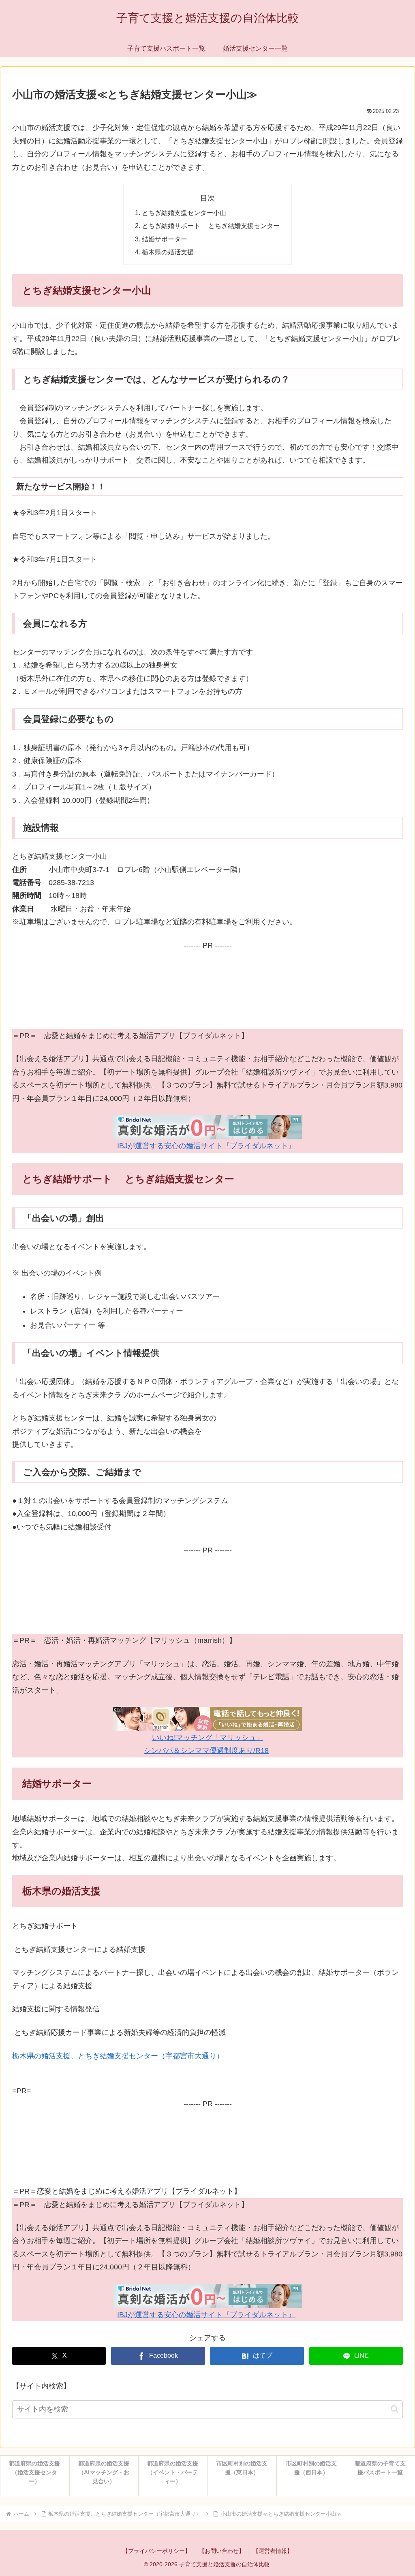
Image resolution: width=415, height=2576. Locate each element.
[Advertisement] (207, 989)
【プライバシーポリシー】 (156, 2551)
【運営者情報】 (273, 2551)
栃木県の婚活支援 (168, 252)
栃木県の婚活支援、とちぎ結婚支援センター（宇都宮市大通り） (118, 2056)
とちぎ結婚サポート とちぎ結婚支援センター (211, 226)
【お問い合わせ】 (222, 2551)
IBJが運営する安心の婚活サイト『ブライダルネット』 (206, 1146)
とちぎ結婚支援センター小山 (184, 213)
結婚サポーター (165, 239)
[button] (395, 2409)
